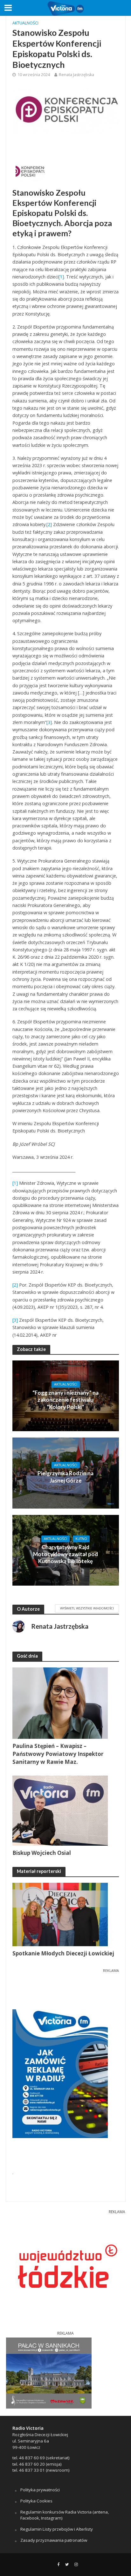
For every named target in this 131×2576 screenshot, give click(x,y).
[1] (61, 277)
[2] (49, 524)
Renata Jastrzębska (76, 75)
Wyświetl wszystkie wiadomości (87, 1608)
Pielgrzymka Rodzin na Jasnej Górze (65, 1477)
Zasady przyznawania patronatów (54, 2540)
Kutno (81, 1539)
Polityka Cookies (36, 2501)
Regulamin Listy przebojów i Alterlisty (57, 2529)
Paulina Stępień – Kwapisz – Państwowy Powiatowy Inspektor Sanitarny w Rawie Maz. (58, 1754)
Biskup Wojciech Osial (42, 1853)
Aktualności (25, 23)
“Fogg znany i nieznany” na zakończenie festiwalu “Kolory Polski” (65, 1400)
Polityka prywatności (40, 2490)
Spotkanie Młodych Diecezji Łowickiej (63, 1953)
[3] (49, 722)
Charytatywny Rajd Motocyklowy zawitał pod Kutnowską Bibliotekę (65, 1554)
